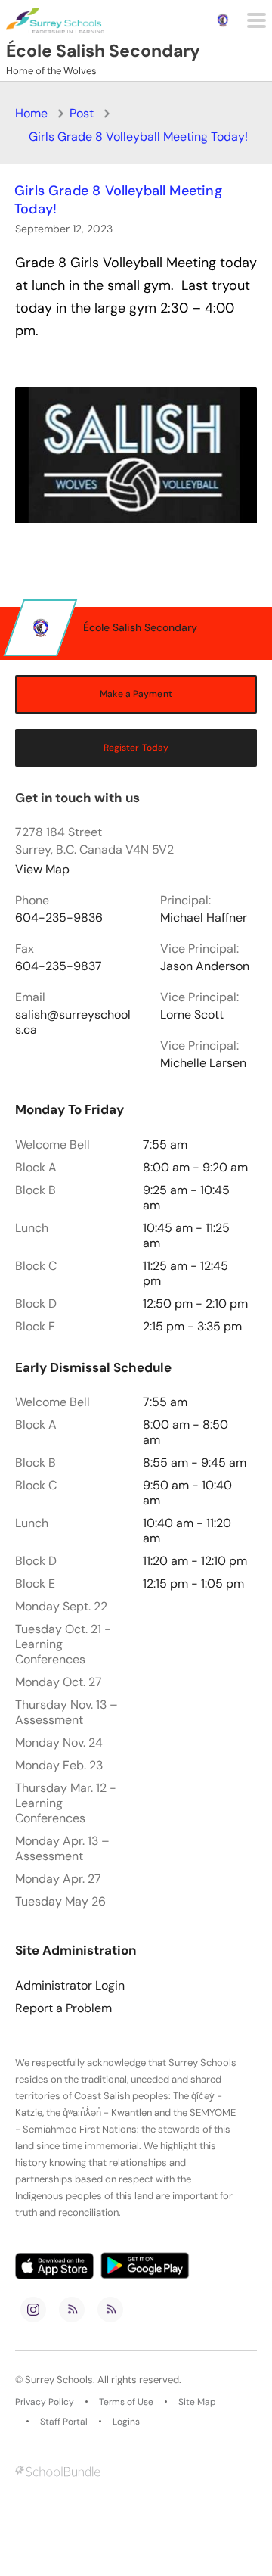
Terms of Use (126, 2402)
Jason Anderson (205, 966)
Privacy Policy (45, 2402)
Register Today (136, 748)
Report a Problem (63, 2008)
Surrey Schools (59, 2380)
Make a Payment (136, 694)
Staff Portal (64, 2422)
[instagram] (33, 2310)
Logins (126, 2422)
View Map (42, 869)
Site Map (197, 2402)
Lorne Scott (192, 1015)
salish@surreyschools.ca (73, 1022)
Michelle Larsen (203, 1063)
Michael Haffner (204, 918)
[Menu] (257, 20)
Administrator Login (70, 1986)
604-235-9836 (59, 918)
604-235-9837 (59, 966)
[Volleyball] (136, 455)
